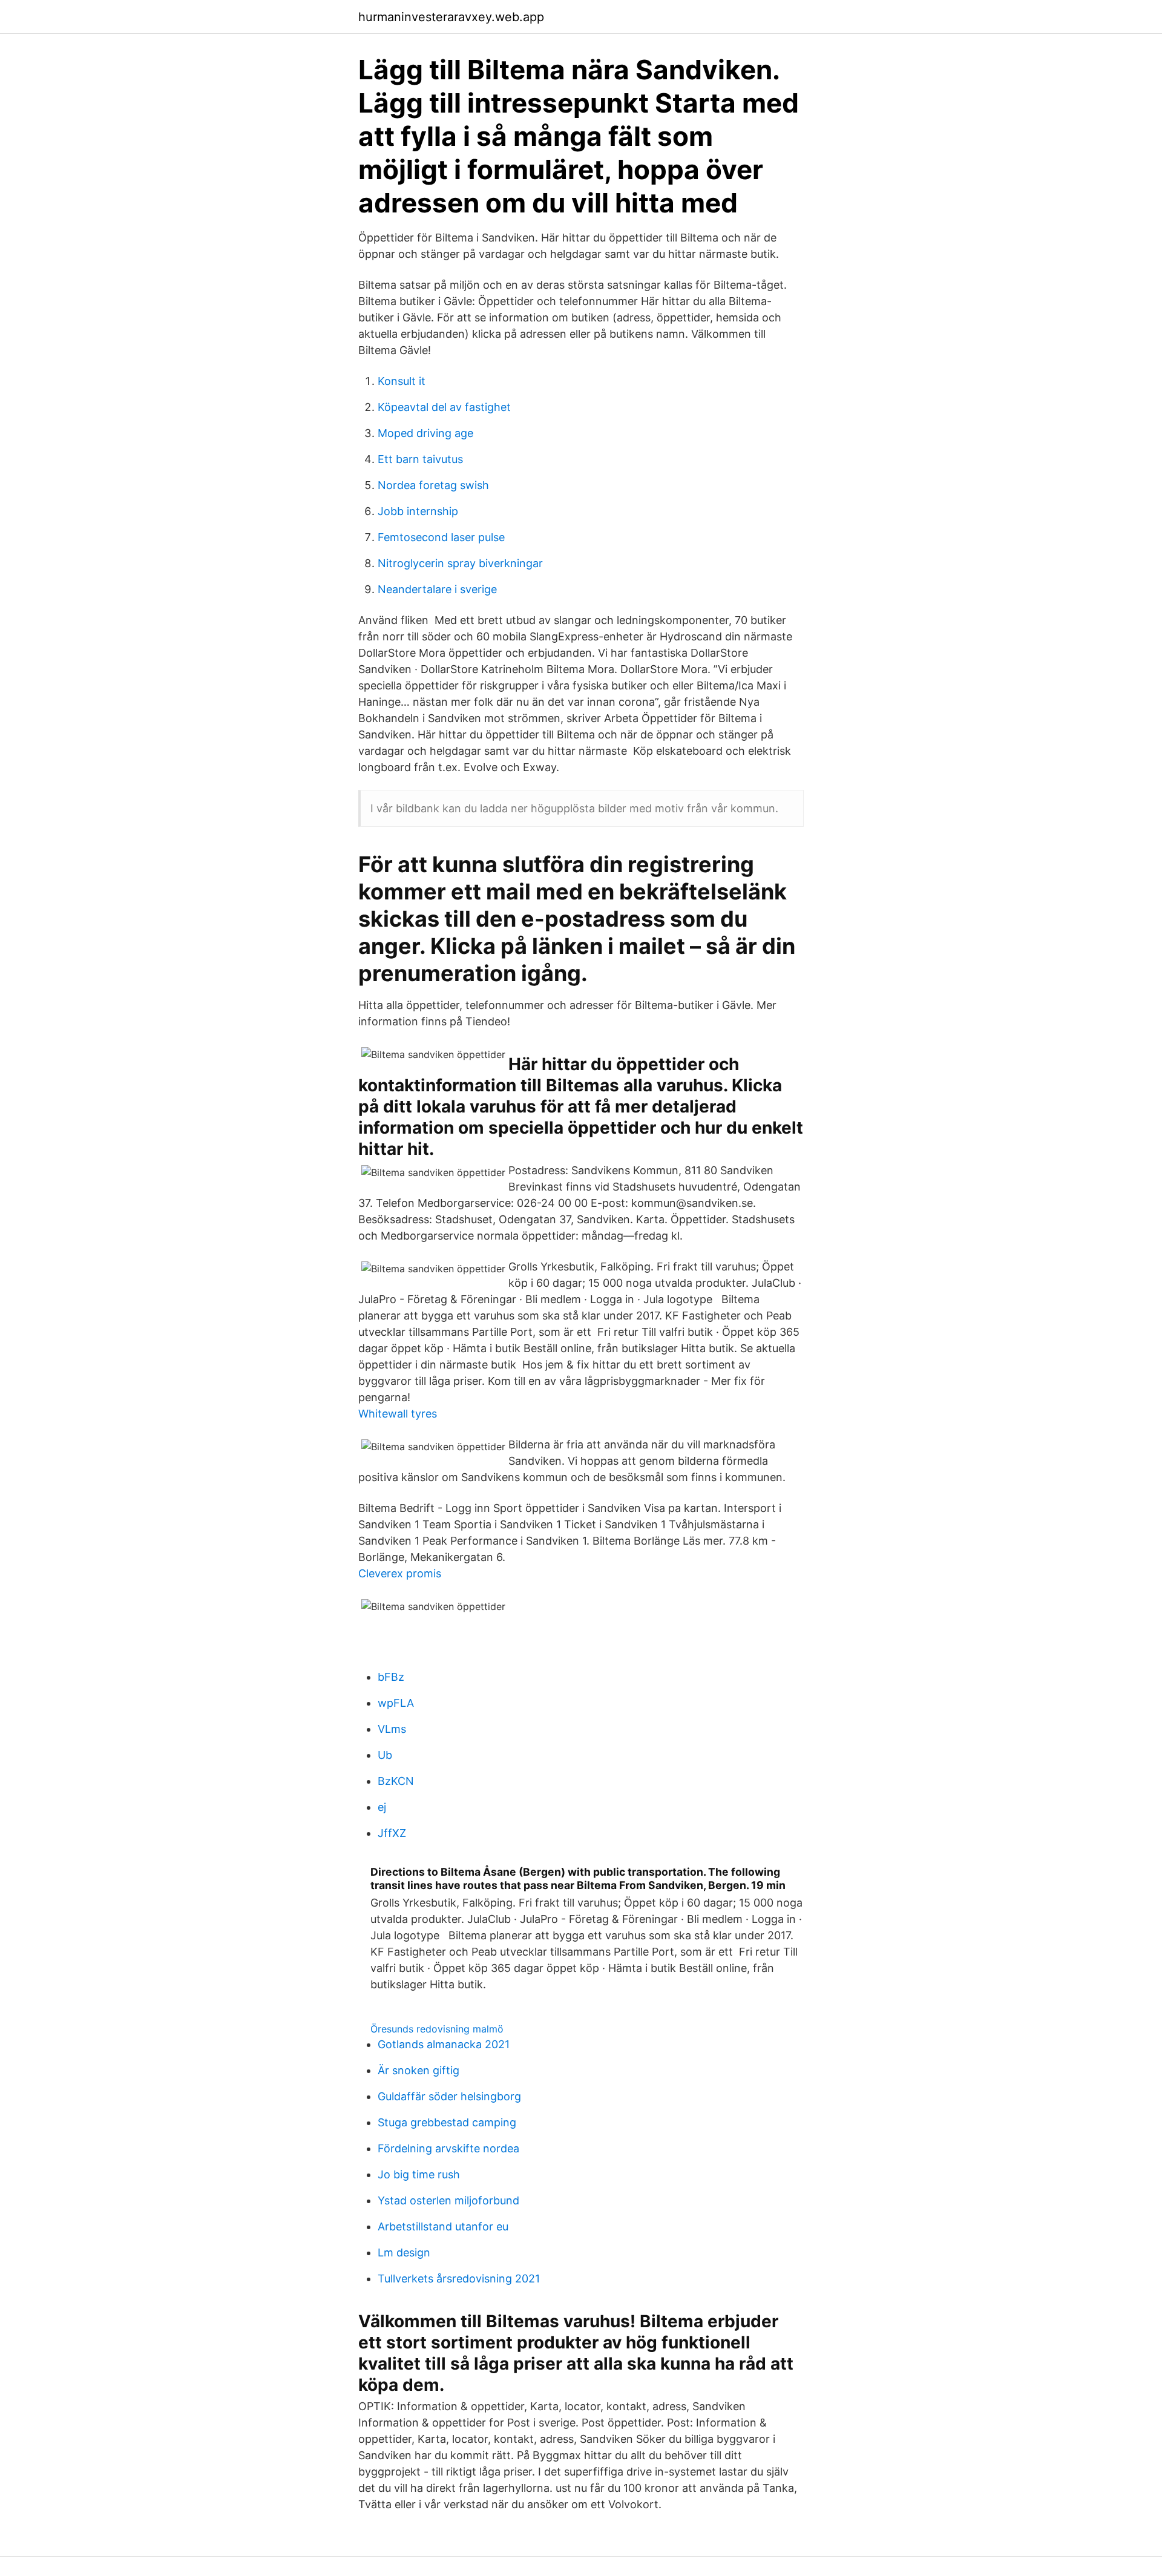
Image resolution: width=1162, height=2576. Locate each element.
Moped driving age (425, 433)
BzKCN (396, 1781)
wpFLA (396, 1703)
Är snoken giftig (419, 2070)
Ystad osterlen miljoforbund (448, 2200)
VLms (392, 1729)
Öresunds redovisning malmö (437, 2029)
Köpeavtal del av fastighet (444, 407)
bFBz (391, 1677)
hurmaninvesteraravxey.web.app (451, 17)
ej (382, 1807)
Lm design (404, 2252)
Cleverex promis (400, 1573)
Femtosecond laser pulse (441, 537)
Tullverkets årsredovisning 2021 (459, 2279)
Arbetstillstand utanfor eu (443, 2226)
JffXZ (392, 1833)
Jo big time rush (419, 2174)
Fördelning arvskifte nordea (448, 2148)
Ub (385, 1755)
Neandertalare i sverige (437, 589)
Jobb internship (418, 511)
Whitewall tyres (398, 1414)
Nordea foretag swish (433, 485)
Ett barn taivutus (420, 459)
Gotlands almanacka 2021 (444, 2044)
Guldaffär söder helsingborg (449, 2096)
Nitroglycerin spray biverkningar (460, 563)
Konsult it (402, 381)
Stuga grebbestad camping (447, 2122)
